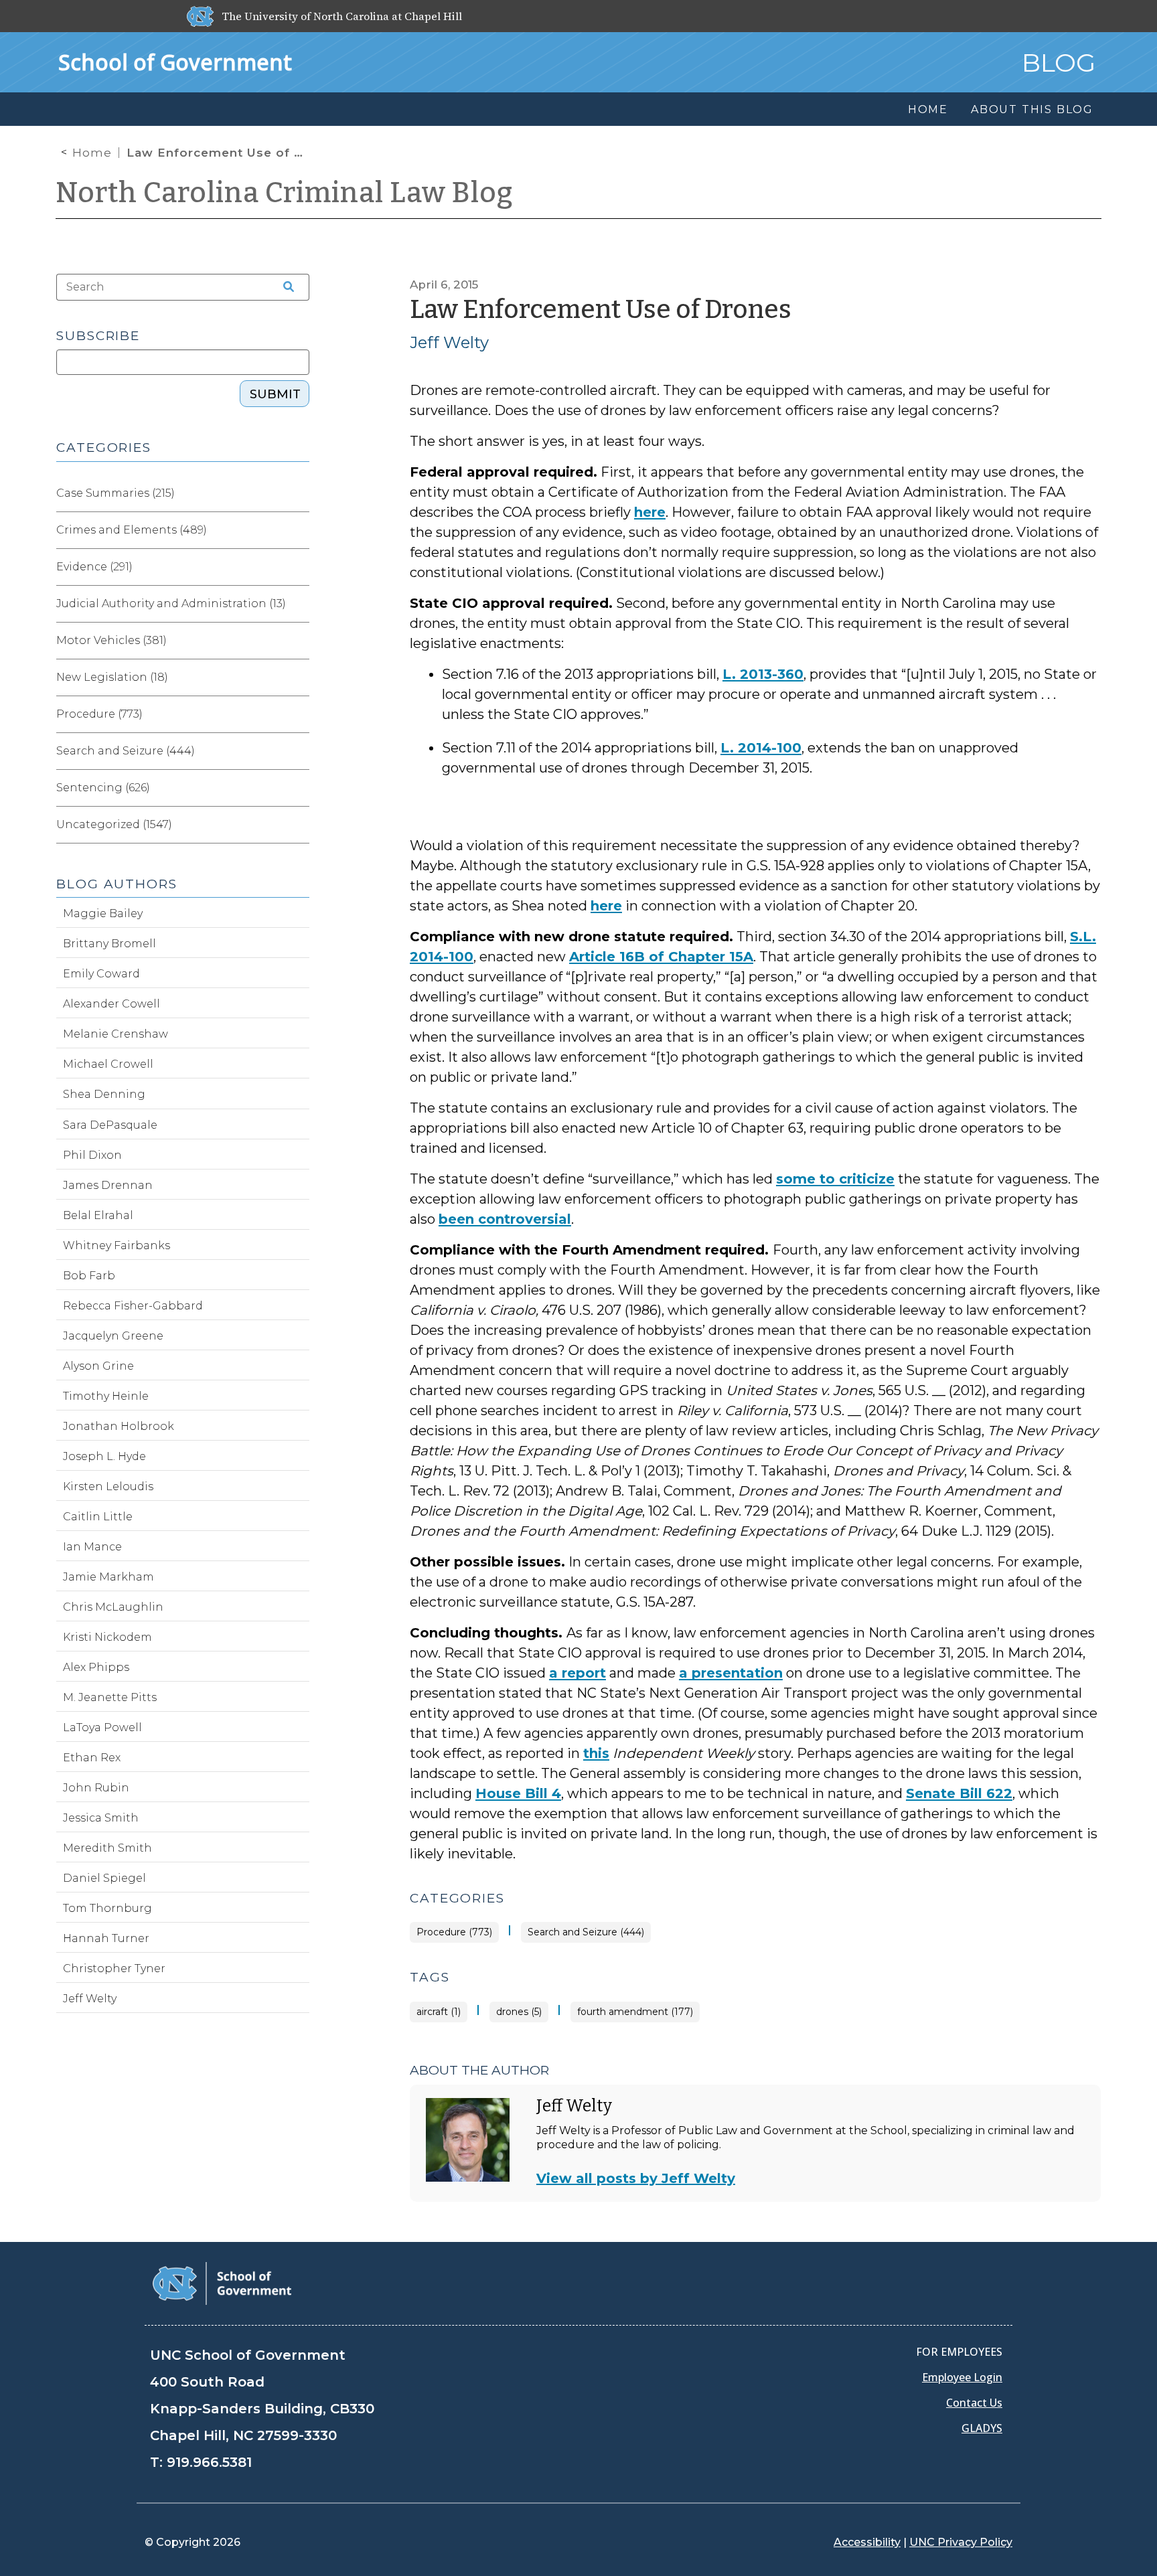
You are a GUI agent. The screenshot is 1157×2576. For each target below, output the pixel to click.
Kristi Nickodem (107, 1637)
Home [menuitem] (928, 109)
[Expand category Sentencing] (299, 788)
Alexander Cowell (111, 1004)
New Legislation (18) (112, 677)
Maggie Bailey (103, 913)
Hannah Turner (106, 1938)
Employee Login (962, 2377)
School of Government (175, 62)
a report (577, 1673)
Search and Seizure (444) (586, 1932)
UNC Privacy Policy (961, 2542)
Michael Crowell (108, 1064)
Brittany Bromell (109, 944)
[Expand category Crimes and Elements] (299, 530)
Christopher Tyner (114, 1968)
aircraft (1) (439, 2012)
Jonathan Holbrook (119, 1426)
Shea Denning (104, 1094)
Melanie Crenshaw (115, 1034)
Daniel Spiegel (104, 1878)
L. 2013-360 (763, 674)
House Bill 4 (518, 1793)
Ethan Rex (92, 1758)
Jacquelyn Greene (113, 1336)
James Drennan (108, 1185)
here (650, 512)
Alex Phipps (96, 1667)
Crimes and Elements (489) (132, 530)
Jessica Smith (101, 1818)
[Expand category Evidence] (299, 567)
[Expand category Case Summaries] (299, 493)
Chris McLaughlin (113, 1607)
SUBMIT (275, 394)
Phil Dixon (92, 1155)
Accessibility (867, 2542)
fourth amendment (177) (635, 2012)
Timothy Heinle (106, 1396)
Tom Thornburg (107, 1908)
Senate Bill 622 (959, 1793)
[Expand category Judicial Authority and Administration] (299, 604)
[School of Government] (222, 2282)
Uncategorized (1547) (114, 824)
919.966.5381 (209, 2462)
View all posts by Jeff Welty (636, 2178)
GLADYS (982, 2428)
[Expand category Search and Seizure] (299, 751)
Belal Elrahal (98, 1215)
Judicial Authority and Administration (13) (171, 603)
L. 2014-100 (761, 748)
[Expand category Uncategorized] (299, 825)
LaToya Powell (102, 1727)
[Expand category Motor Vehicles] (299, 641)
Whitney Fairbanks (117, 1245)
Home (92, 153)
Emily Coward (101, 974)
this (596, 1753)
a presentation (731, 1673)
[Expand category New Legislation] (299, 677)
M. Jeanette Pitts (110, 1697)
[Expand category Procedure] (299, 714)
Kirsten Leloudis (108, 1486)
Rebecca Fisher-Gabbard (133, 1306)
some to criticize (835, 1179)
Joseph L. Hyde (104, 1456)
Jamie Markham (108, 1577)
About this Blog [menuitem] (1032, 109)
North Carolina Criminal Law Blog (285, 193)
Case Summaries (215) (115, 493)
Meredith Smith (107, 1848)
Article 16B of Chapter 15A (661, 957)
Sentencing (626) (103, 788)
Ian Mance (92, 1547)
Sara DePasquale (110, 1125)
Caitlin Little (98, 1517)
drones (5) (519, 2012)
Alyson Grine (98, 1366)
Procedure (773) (454, 1932)
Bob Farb (89, 1276)
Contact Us (974, 2403)
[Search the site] (284, 287)
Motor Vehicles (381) (111, 640)
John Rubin (96, 1788)
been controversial (505, 1219)
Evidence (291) (94, 567)
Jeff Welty (449, 342)
